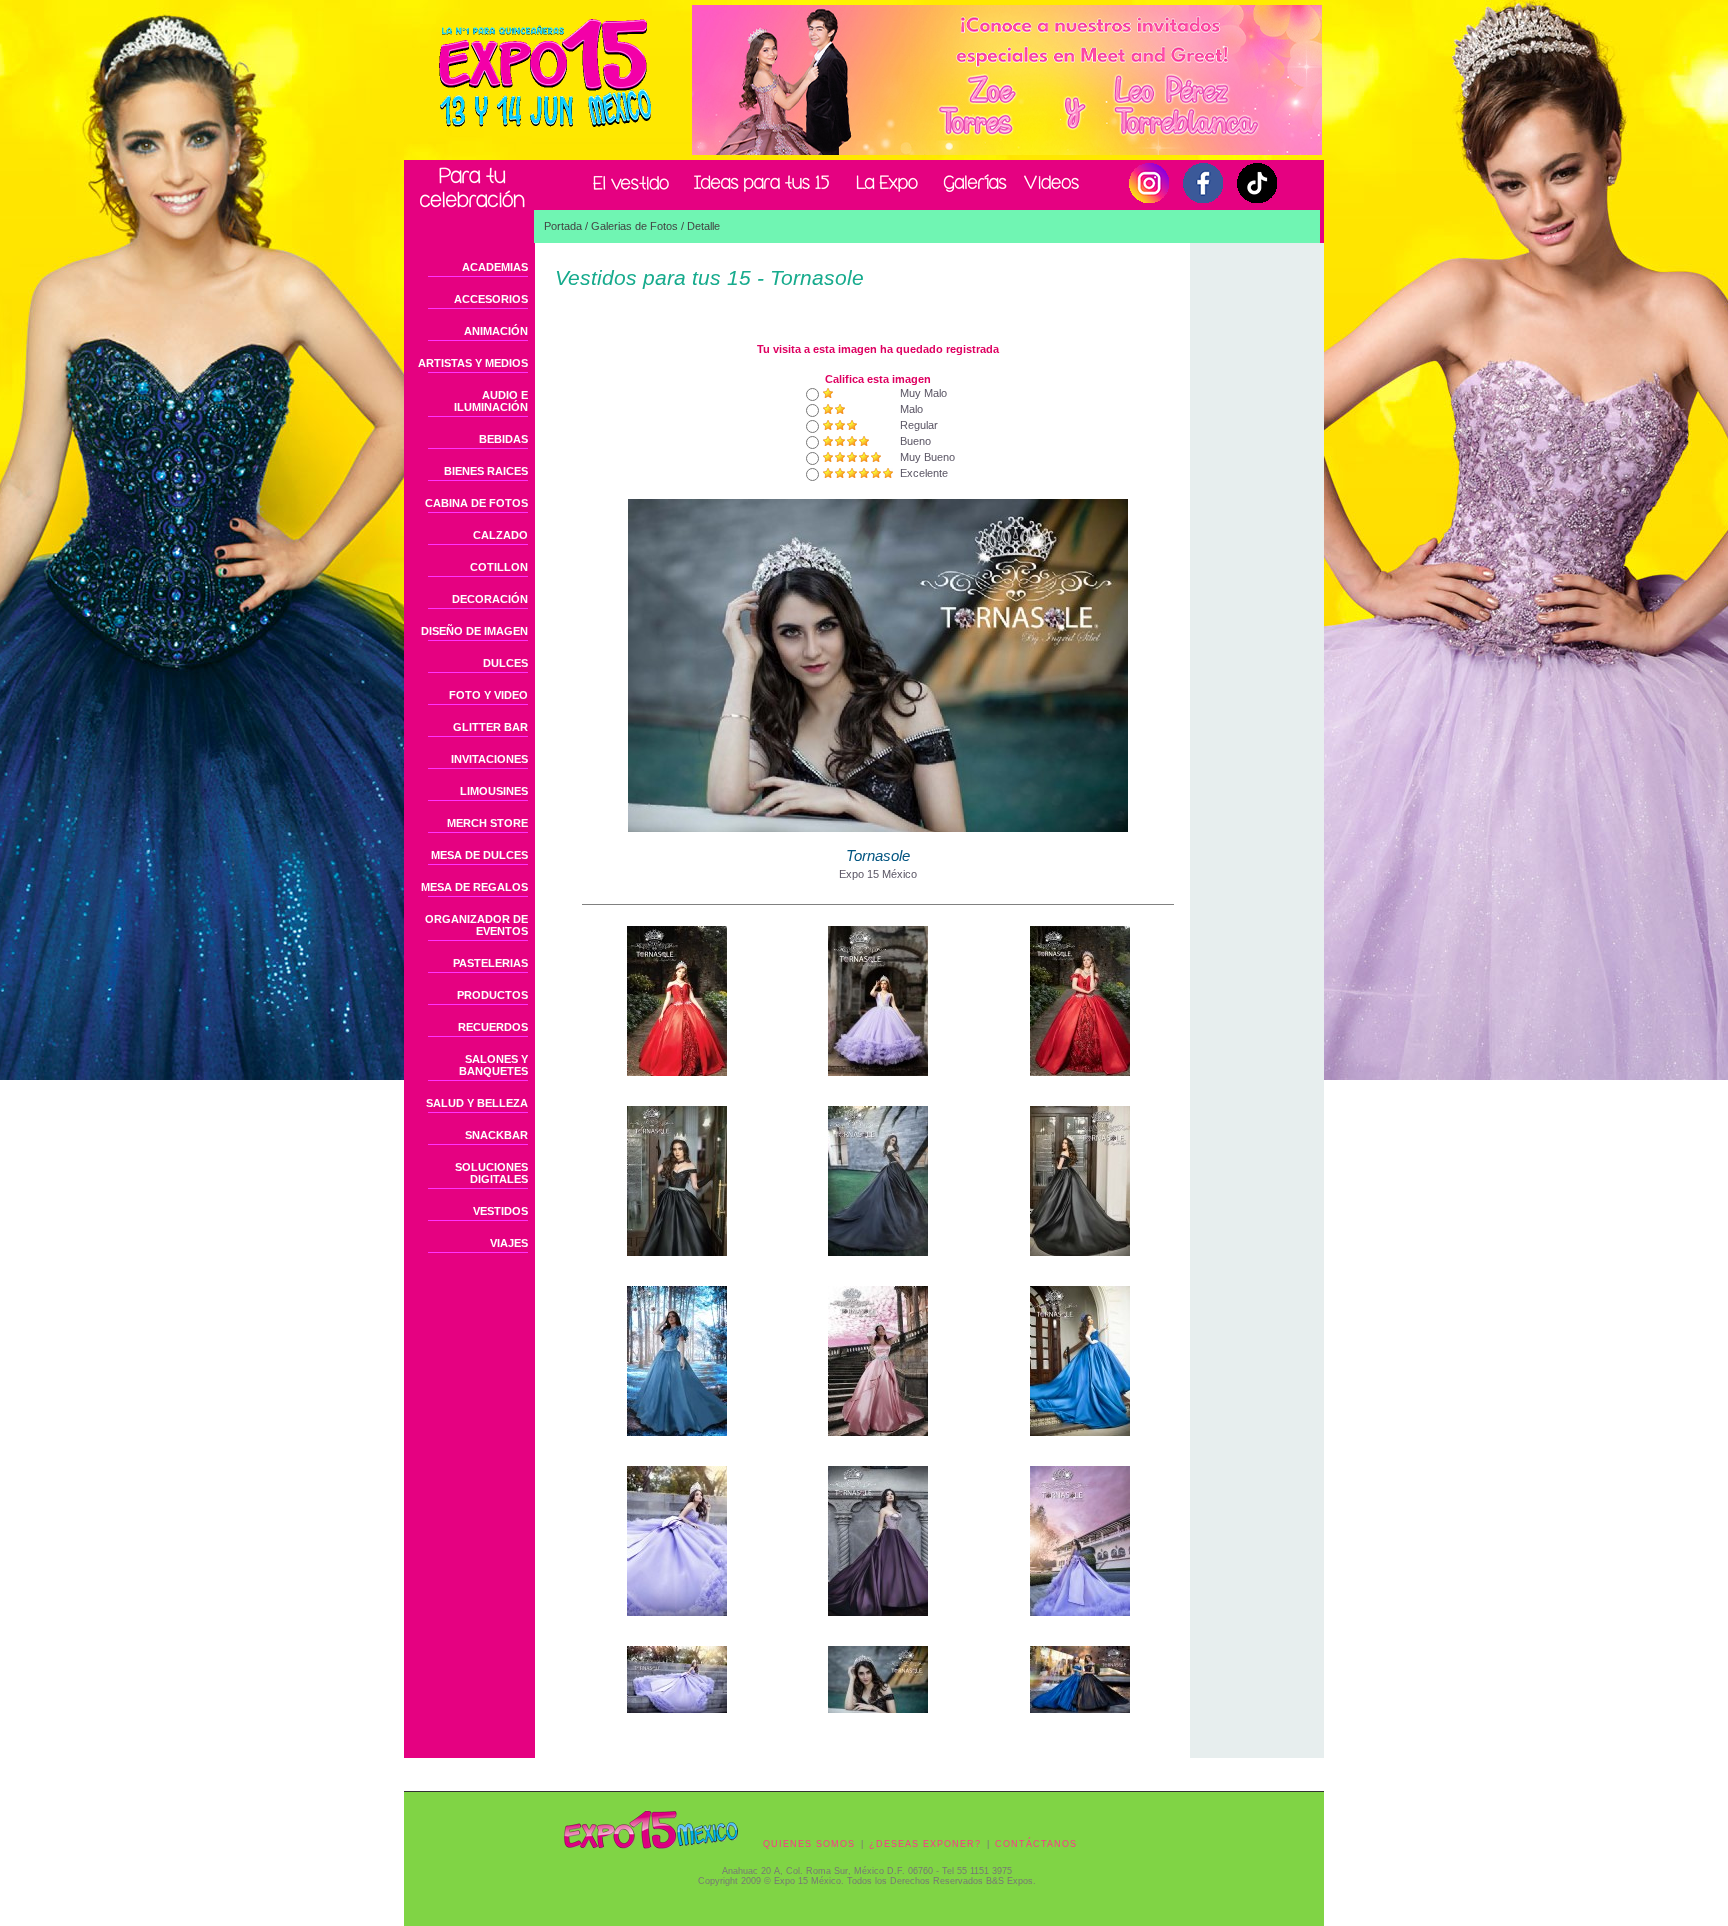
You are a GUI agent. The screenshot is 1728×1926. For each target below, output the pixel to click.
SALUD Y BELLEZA (477, 1103)
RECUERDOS (493, 1027)
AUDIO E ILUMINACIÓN (491, 401)
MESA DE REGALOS (474, 887)
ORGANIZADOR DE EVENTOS (476, 925)
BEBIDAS (503, 439)
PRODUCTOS (492, 995)
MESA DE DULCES (479, 855)
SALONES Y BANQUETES (493, 1065)
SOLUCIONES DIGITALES (491, 1173)
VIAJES (509, 1243)
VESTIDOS (500, 1211)
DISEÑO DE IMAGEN (474, 631)
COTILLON (499, 567)
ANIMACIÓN (496, 331)
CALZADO (500, 535)
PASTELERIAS (490, 963)
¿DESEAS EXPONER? (925, 1844)
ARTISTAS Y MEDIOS (473, 363)
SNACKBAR (496, 1135)
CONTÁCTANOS (1036, 1844)
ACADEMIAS (495, 267)
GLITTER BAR (490, 727)
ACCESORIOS (491, 299)
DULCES (505, 663)
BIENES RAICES (486, 471)
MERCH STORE (487, 823)
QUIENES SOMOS (809, 1844)
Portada (563, 226)
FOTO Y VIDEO (488, 695)
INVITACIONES (489, 759)
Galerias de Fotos (634, 226)
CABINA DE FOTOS (476, 503)
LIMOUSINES (494, 791)
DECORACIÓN (490, 599)
